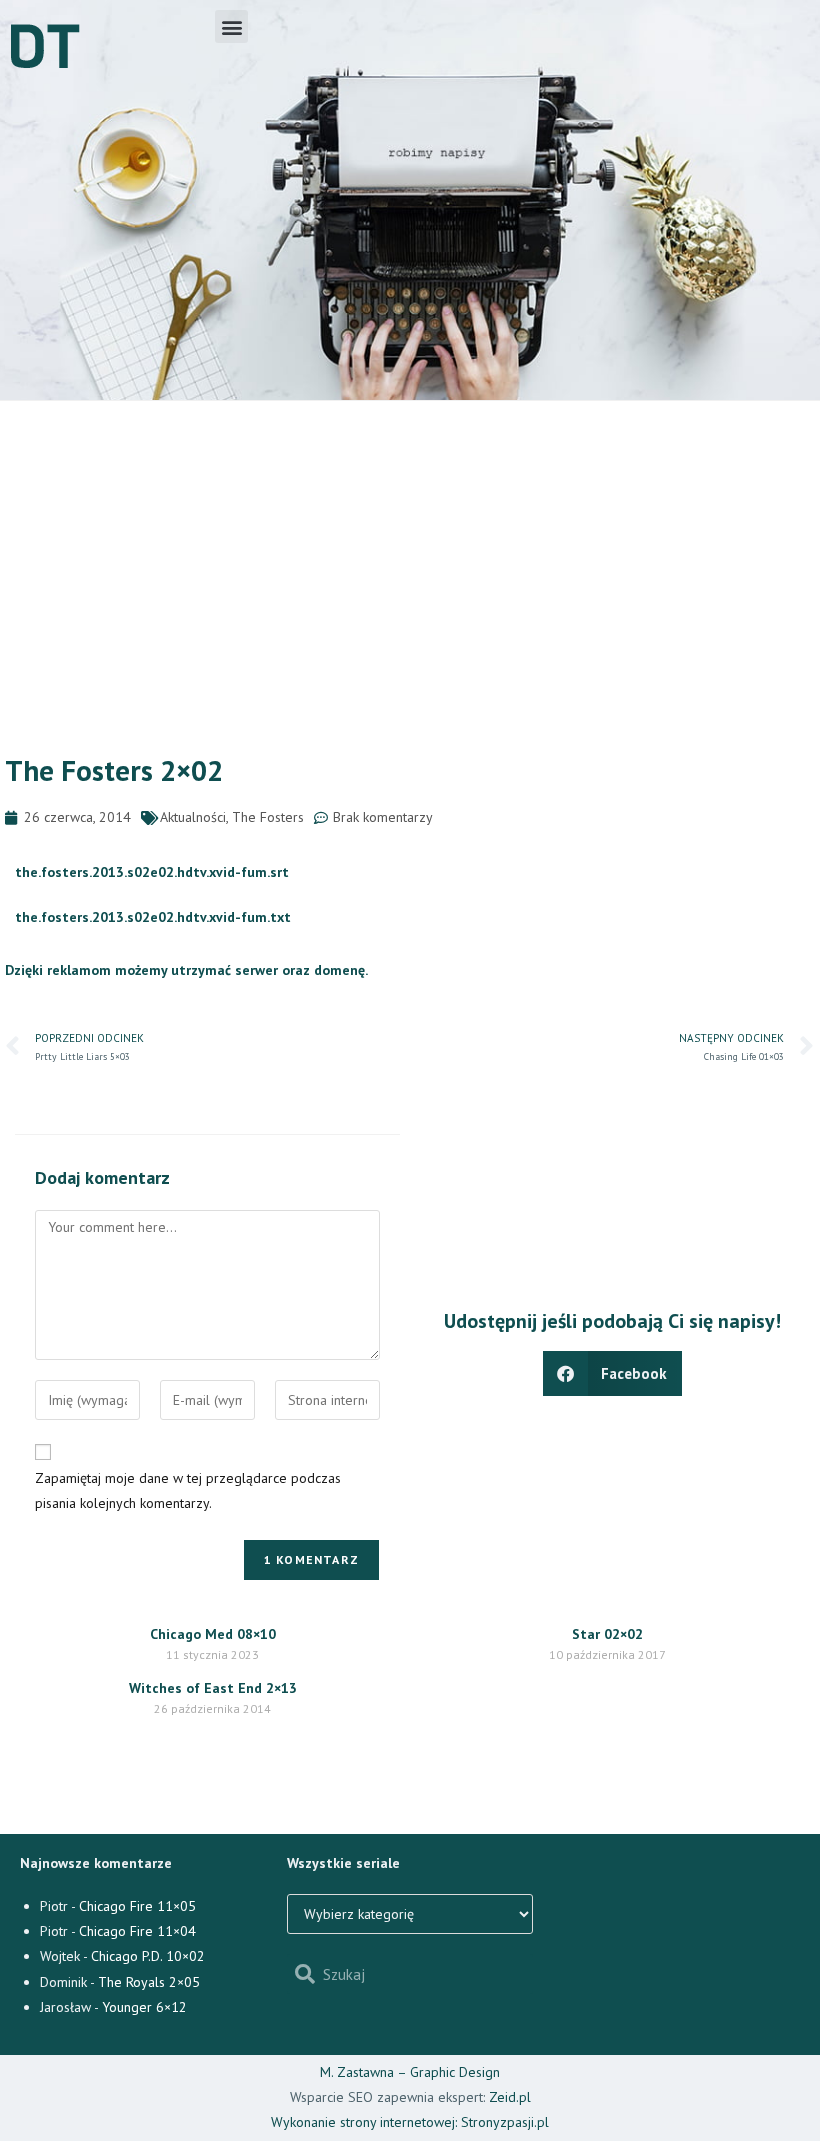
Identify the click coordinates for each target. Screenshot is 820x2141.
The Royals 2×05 (149, 1982)
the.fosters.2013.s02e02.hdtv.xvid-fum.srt (152, 872)
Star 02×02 (607, 1634)
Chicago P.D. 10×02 (148, 1956)
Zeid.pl (510, 2097)
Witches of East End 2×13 (213, 1688)
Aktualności (193, 817)
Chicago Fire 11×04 (137, 1931)
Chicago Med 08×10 (213, 1634)
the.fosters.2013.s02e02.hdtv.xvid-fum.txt (153, 917)
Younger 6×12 (144, 2007)
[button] (231, 26)
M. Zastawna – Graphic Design (410, 2072)
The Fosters (268, 817)
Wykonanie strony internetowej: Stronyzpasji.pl (410, 2122)
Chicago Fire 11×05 (137, 1906)
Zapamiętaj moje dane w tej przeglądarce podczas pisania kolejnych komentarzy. (188, 1490)
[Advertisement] (410, 551)
